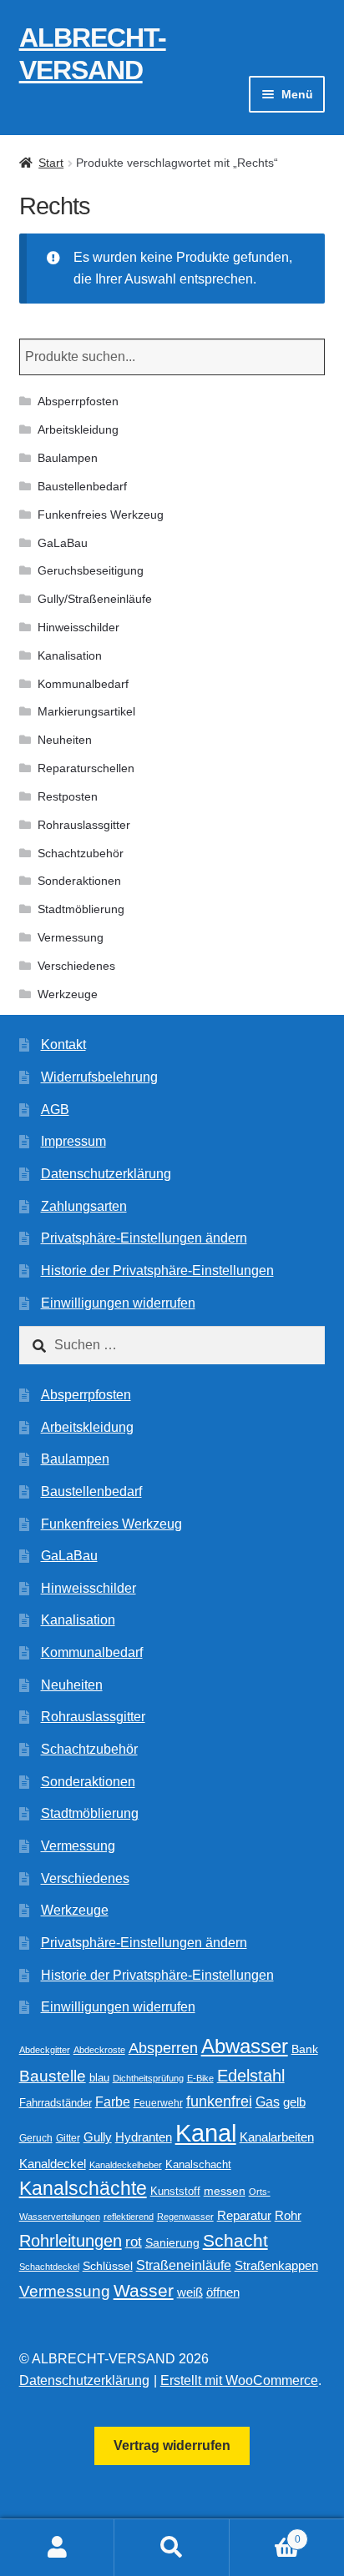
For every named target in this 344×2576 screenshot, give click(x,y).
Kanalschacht (198, 2164)
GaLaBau (63, 543)
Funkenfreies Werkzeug (101, 515)
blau (99, 2078)
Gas (268, 2101)
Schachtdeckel (49, 2267)
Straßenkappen (276, 2266)
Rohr (288, 2215)
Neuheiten (65, 740)
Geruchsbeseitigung (91, 570)
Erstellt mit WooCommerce (239, 2380)
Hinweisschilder (78, 627)
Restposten (68, 796)
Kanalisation (70, 655)
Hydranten (144, 2137)
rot (134, 2242)
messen (225, 2191)
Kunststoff (175, 2192)
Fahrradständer (56, 2103)
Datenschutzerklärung (106, 1174)
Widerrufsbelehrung (99, 1077)
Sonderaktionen (79, 881)
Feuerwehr (158, 2103)
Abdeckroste (99, 2050)
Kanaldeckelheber (126, 2165)
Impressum (73, 1141)
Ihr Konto (57, 2548)
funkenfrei (219, 2101)
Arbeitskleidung (78, 429)
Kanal (206, 2133)
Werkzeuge (68, 994)
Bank (305, 2049)
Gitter (68, 2138)
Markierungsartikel (86, 711)
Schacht (235, 2240)
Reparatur (244, 2215)
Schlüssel (108, 2266)
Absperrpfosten (78, 401)
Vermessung (71, 937)
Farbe (113, 2102)
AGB (55, 1110)
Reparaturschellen (86, 768)
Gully (98, 2137)
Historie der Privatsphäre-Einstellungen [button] (157, 1270)
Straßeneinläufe (184, 2265)
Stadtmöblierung (81, 909)
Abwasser (245, 2046)
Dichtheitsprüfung (148, 2078)
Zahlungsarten (84, 1206)
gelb (294, 2102)
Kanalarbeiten (277, 2137)
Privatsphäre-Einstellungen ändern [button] (144, 1238)
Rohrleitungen (71, 2241)
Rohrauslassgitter (84, 825)
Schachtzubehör (81, 853)
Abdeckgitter (45, 2050)
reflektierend (129, 2217)
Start (51, 163)
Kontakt (63, 1044)
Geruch (36, 2138)
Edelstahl (251, 2076)
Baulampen (68, 458)
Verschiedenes (76, 966)
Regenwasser (185, 2217)
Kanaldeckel (53, 2164)
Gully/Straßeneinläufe (95, 599)
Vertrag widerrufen (172, 2445)
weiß (190, 2292)
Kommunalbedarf (83, 684)
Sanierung (172, 2243)
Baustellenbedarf (82, 486)
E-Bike (200, 2078)
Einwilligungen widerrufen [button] (118, 1303)
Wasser (144, 2290)
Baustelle (53, 2076)
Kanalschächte (83, 2189)
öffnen (223, 2292)
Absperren (163, 2048)
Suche (172, 2548)
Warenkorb (265, 2534)
